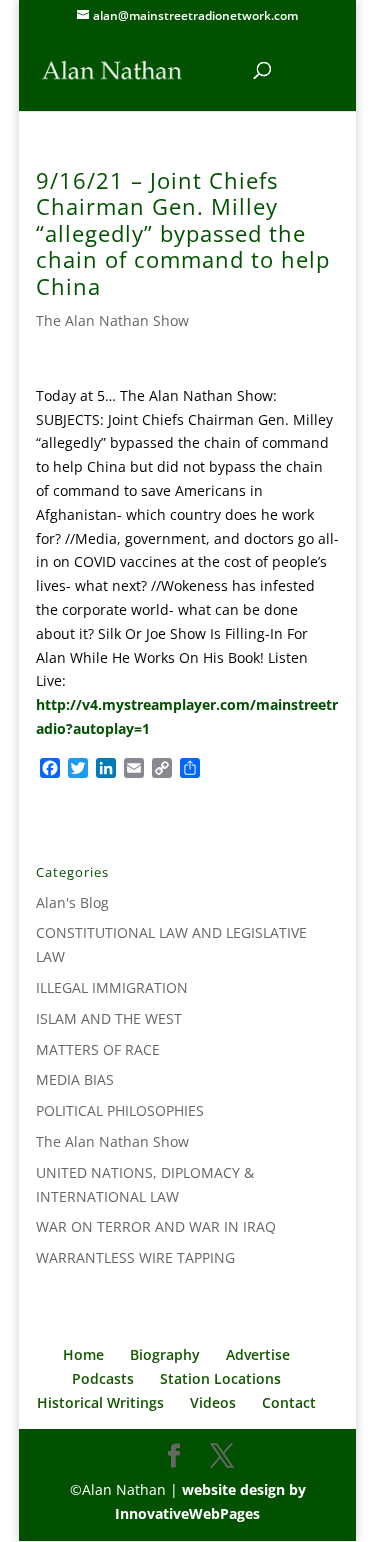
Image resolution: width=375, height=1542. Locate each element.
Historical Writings (100, 1402)
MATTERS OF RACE (98, 1049)
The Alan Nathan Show (112, 320)
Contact (289, 1402)
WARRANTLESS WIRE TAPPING (135, 1257)
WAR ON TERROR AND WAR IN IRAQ (156, 1226)
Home (83, 1354)
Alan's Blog (72, 902)
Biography (165, 1354)
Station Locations (220, 1378)
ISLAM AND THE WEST (109, 1018)
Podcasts (103, 1378)
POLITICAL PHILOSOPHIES (120, 1110)
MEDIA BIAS (75, 1079)
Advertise (258, 1354)
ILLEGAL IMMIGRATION (112, 987)
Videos (213, 1402)
